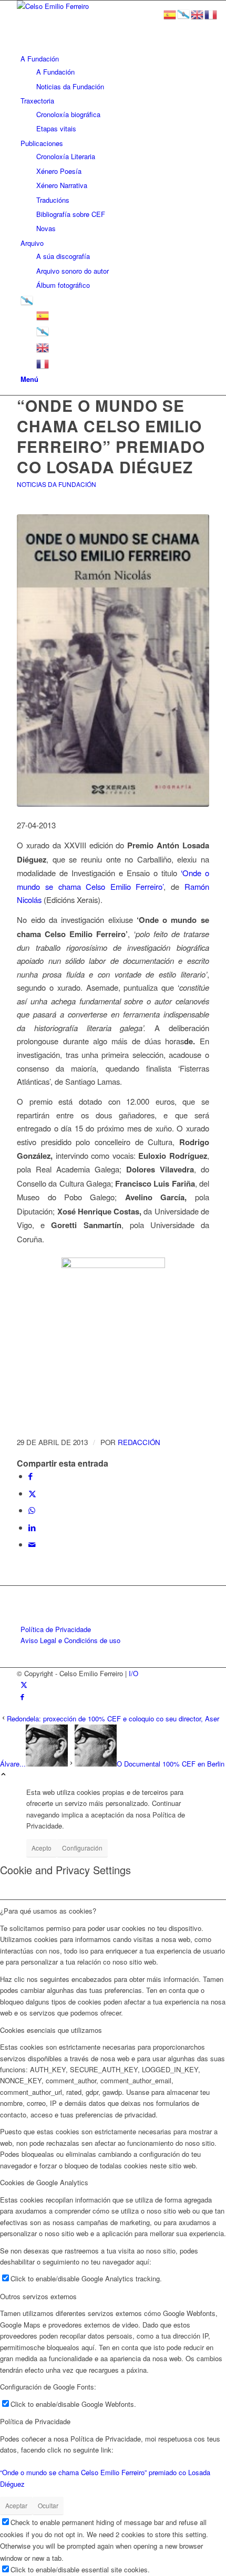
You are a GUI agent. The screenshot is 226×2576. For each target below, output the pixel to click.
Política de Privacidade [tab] (35, 2421)
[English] (43, 346)
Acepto (42, 1848)
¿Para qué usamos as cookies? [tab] (48, 1911)
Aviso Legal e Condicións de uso (70, 1640)
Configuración (82, 1848)
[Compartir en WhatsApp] (32, 1510)
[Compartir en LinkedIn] (32, 1527)
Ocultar (48, 2505)
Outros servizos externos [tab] (38, 2296)
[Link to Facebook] (22, 1696)
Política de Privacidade (56, 1629)
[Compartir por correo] (32, 1544)
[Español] (43, 314)
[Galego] (27, 300)
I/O (133, 1673)
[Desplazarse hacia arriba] (3, 1775)
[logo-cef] (96, 6)
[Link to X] (24, 1684)
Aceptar (16, 2505)
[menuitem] (115, 72)
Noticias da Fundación (56, 484)
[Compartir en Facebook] (30, 1476)
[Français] (43, 363)
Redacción (139, 1442)
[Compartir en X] (32, 1493)
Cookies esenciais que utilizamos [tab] (51, 2030)
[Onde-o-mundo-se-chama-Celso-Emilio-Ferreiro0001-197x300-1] (113, 661)
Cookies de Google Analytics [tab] (44, 2182)
